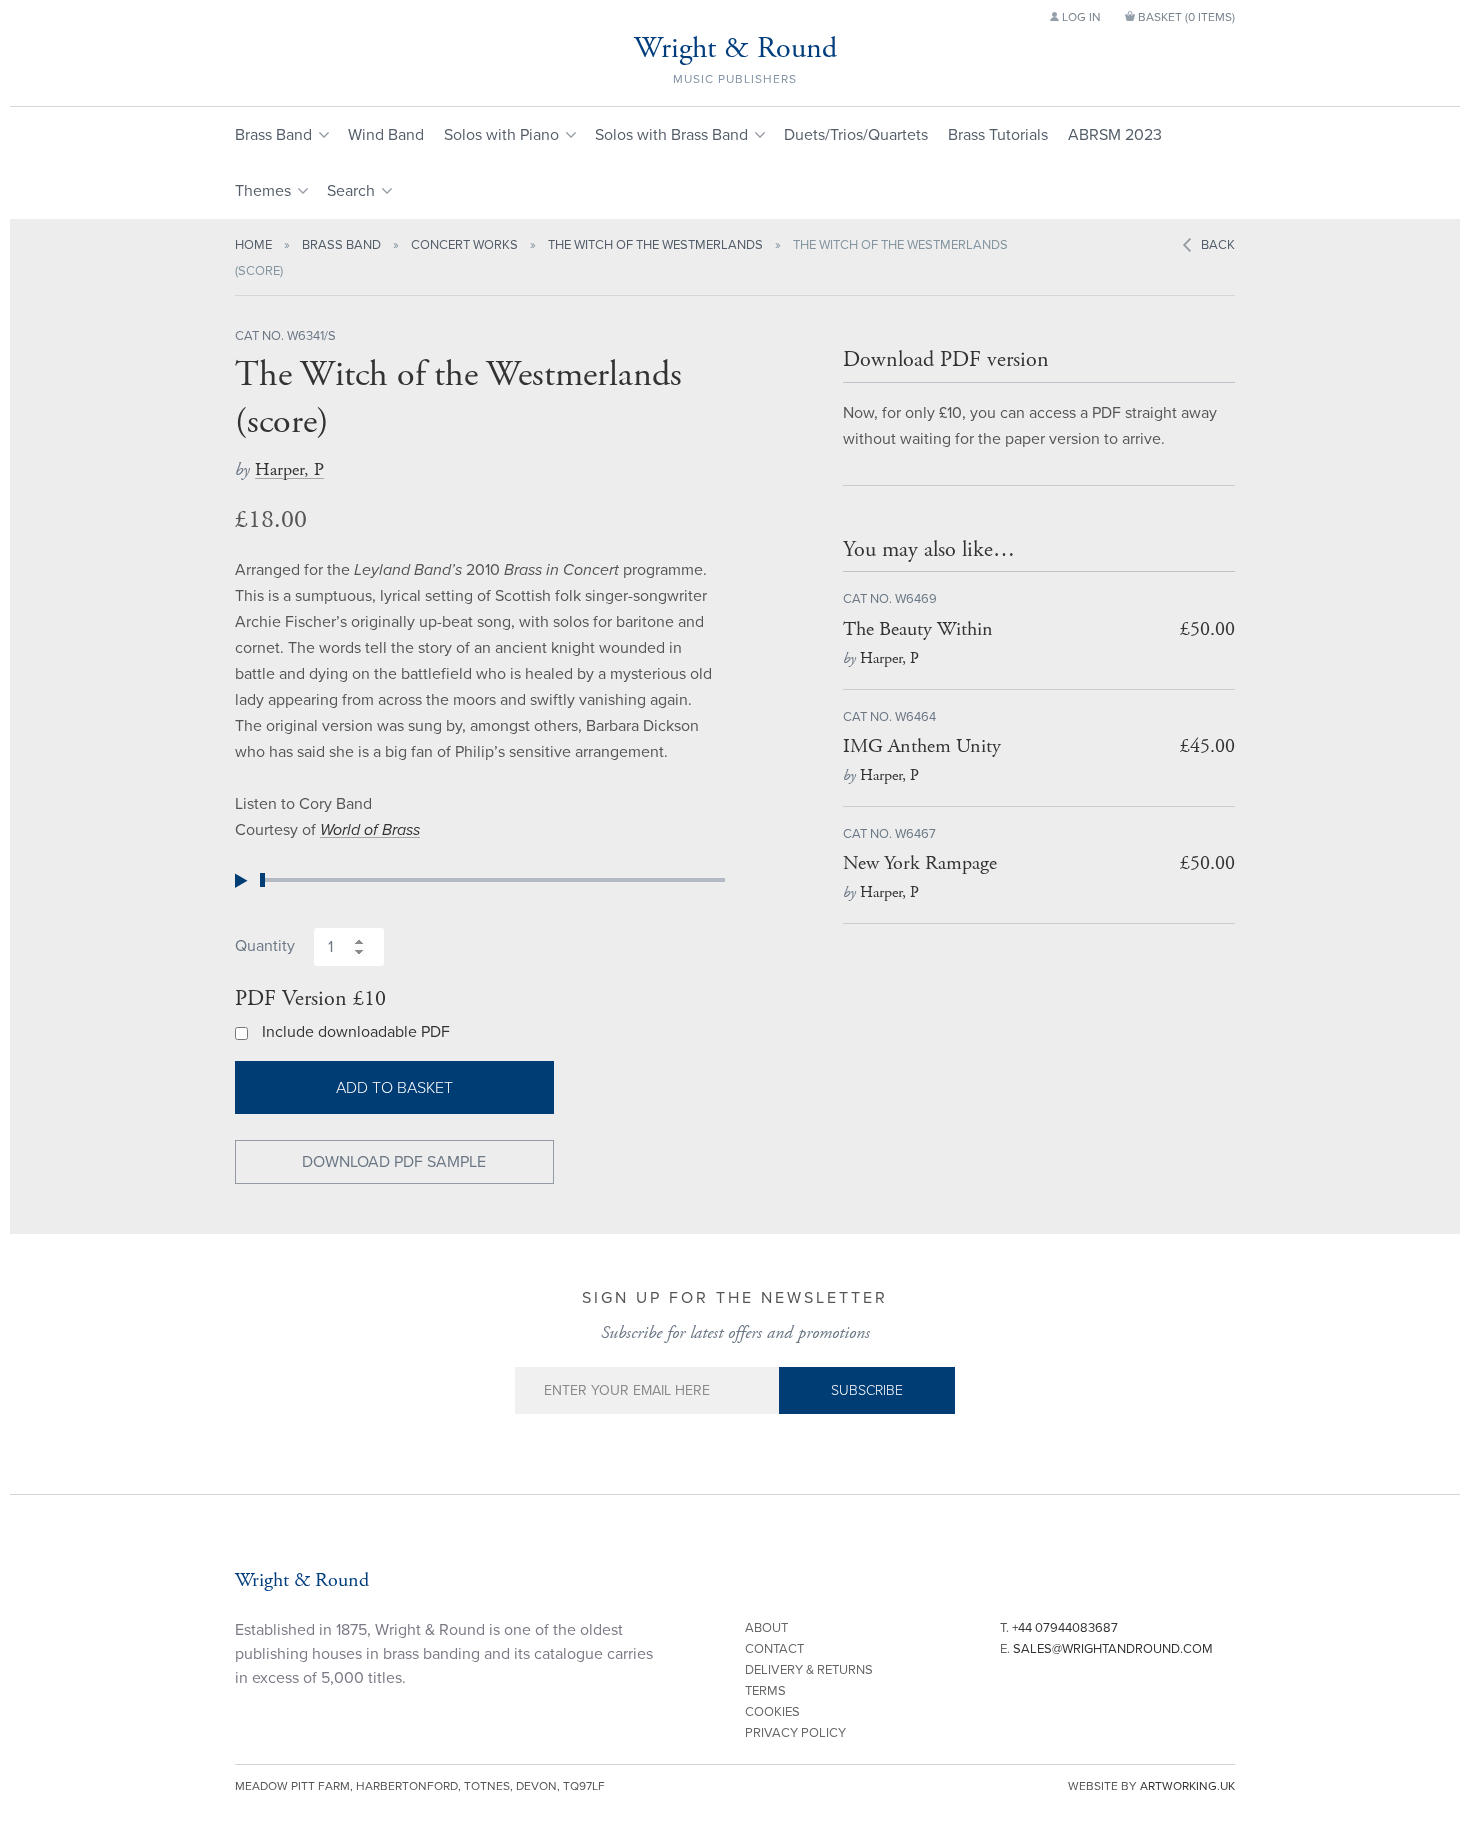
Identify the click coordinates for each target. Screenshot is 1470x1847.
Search (351, 191)
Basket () (1185, 17)
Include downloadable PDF (356, 1032)
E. (1106, 1649)
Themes (263, 191)
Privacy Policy (795, 1733)
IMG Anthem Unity (922, 746)
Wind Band (386, 135)
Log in (1080, 17)
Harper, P (289, 469)
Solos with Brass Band (671, 135)
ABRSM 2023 (1115, 135)
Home (253, 245)
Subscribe (867, 1390)
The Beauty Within (918, 629)
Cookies (772, 1712)
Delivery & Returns (809, 1670)
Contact (774, 1649)
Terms (765, 1691)
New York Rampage (920, 863)
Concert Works (464, 245)
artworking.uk (1187, 1786)
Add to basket (394, 1088)
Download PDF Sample (394, 1162)
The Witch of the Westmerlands (655, 245)
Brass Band (273, 135)
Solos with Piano (501, 135)
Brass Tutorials (998, 135)
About (766, 1628)
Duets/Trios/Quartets (856, 135)
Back (1218, 245)
